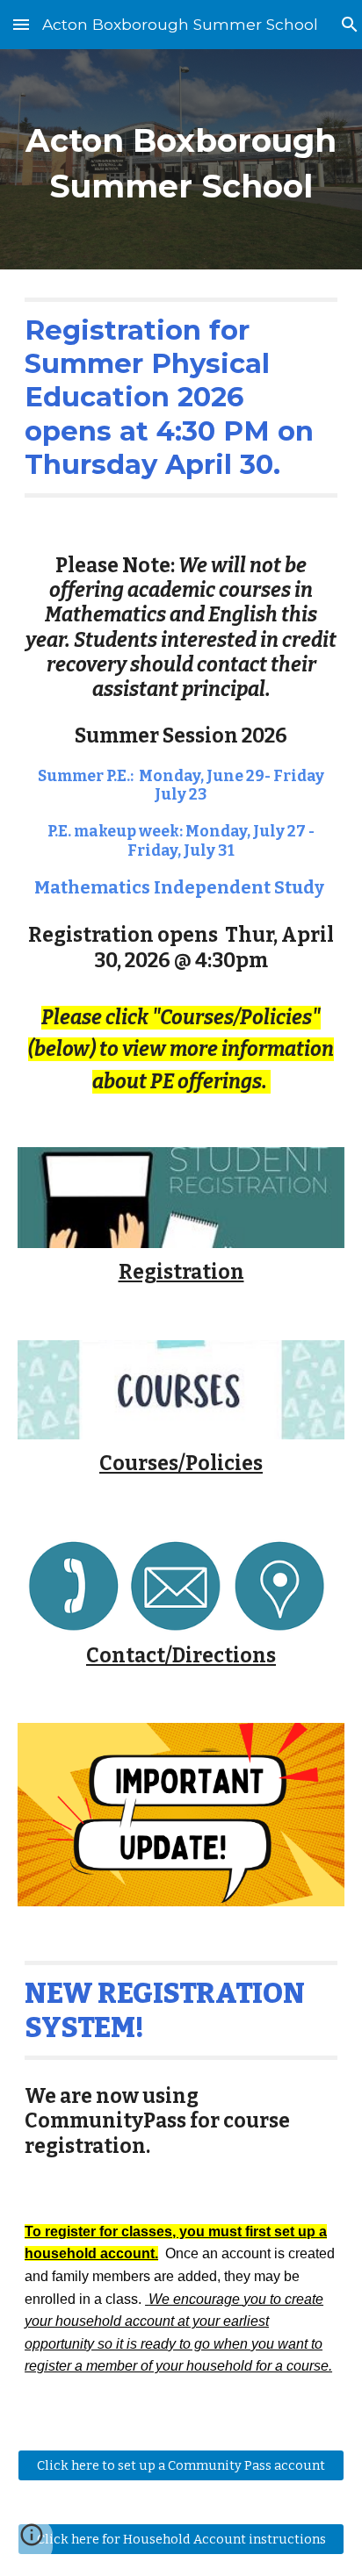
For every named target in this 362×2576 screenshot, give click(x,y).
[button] (21, 24)
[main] (181, 159)
